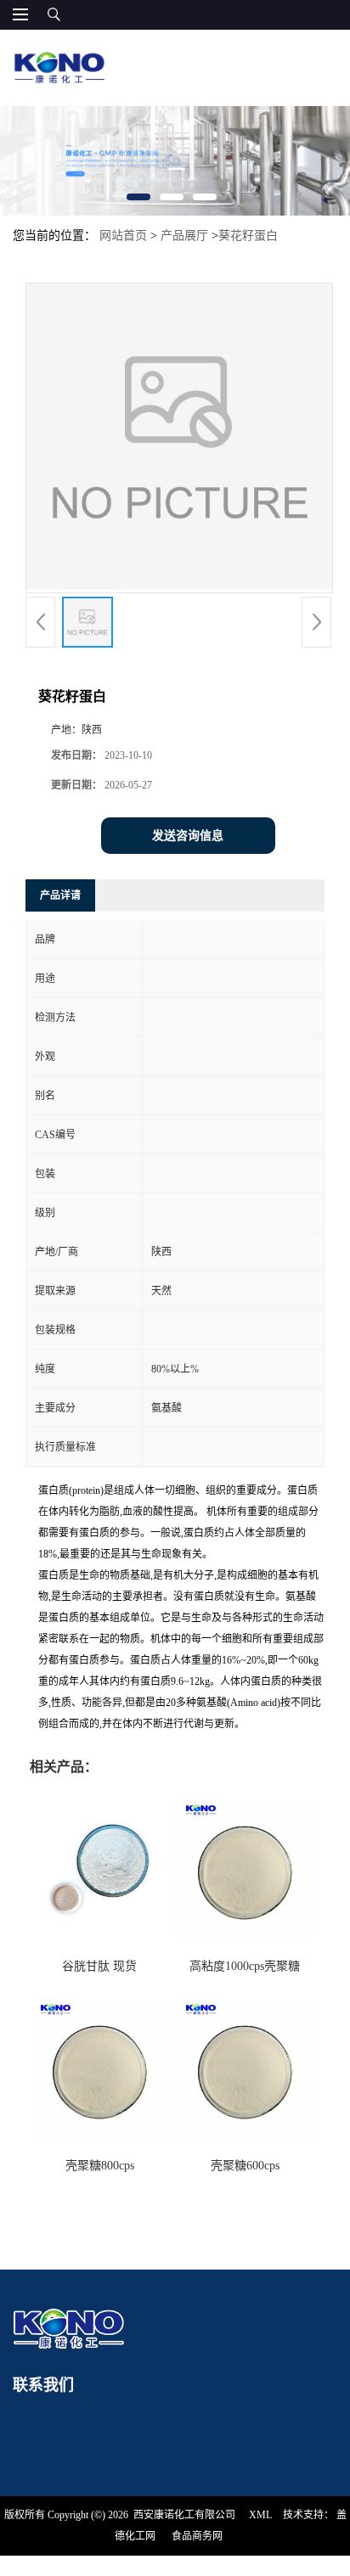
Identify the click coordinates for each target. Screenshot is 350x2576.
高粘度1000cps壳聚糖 (245, 1966)
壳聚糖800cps (100, 2166)
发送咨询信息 (188, 836)
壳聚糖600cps (245, 2166)
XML (260, 2515)
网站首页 (123, 236)
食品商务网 (197, 2536)
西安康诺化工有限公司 (184, 2515)
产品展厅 (184, 236)
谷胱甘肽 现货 (99, 1966)
